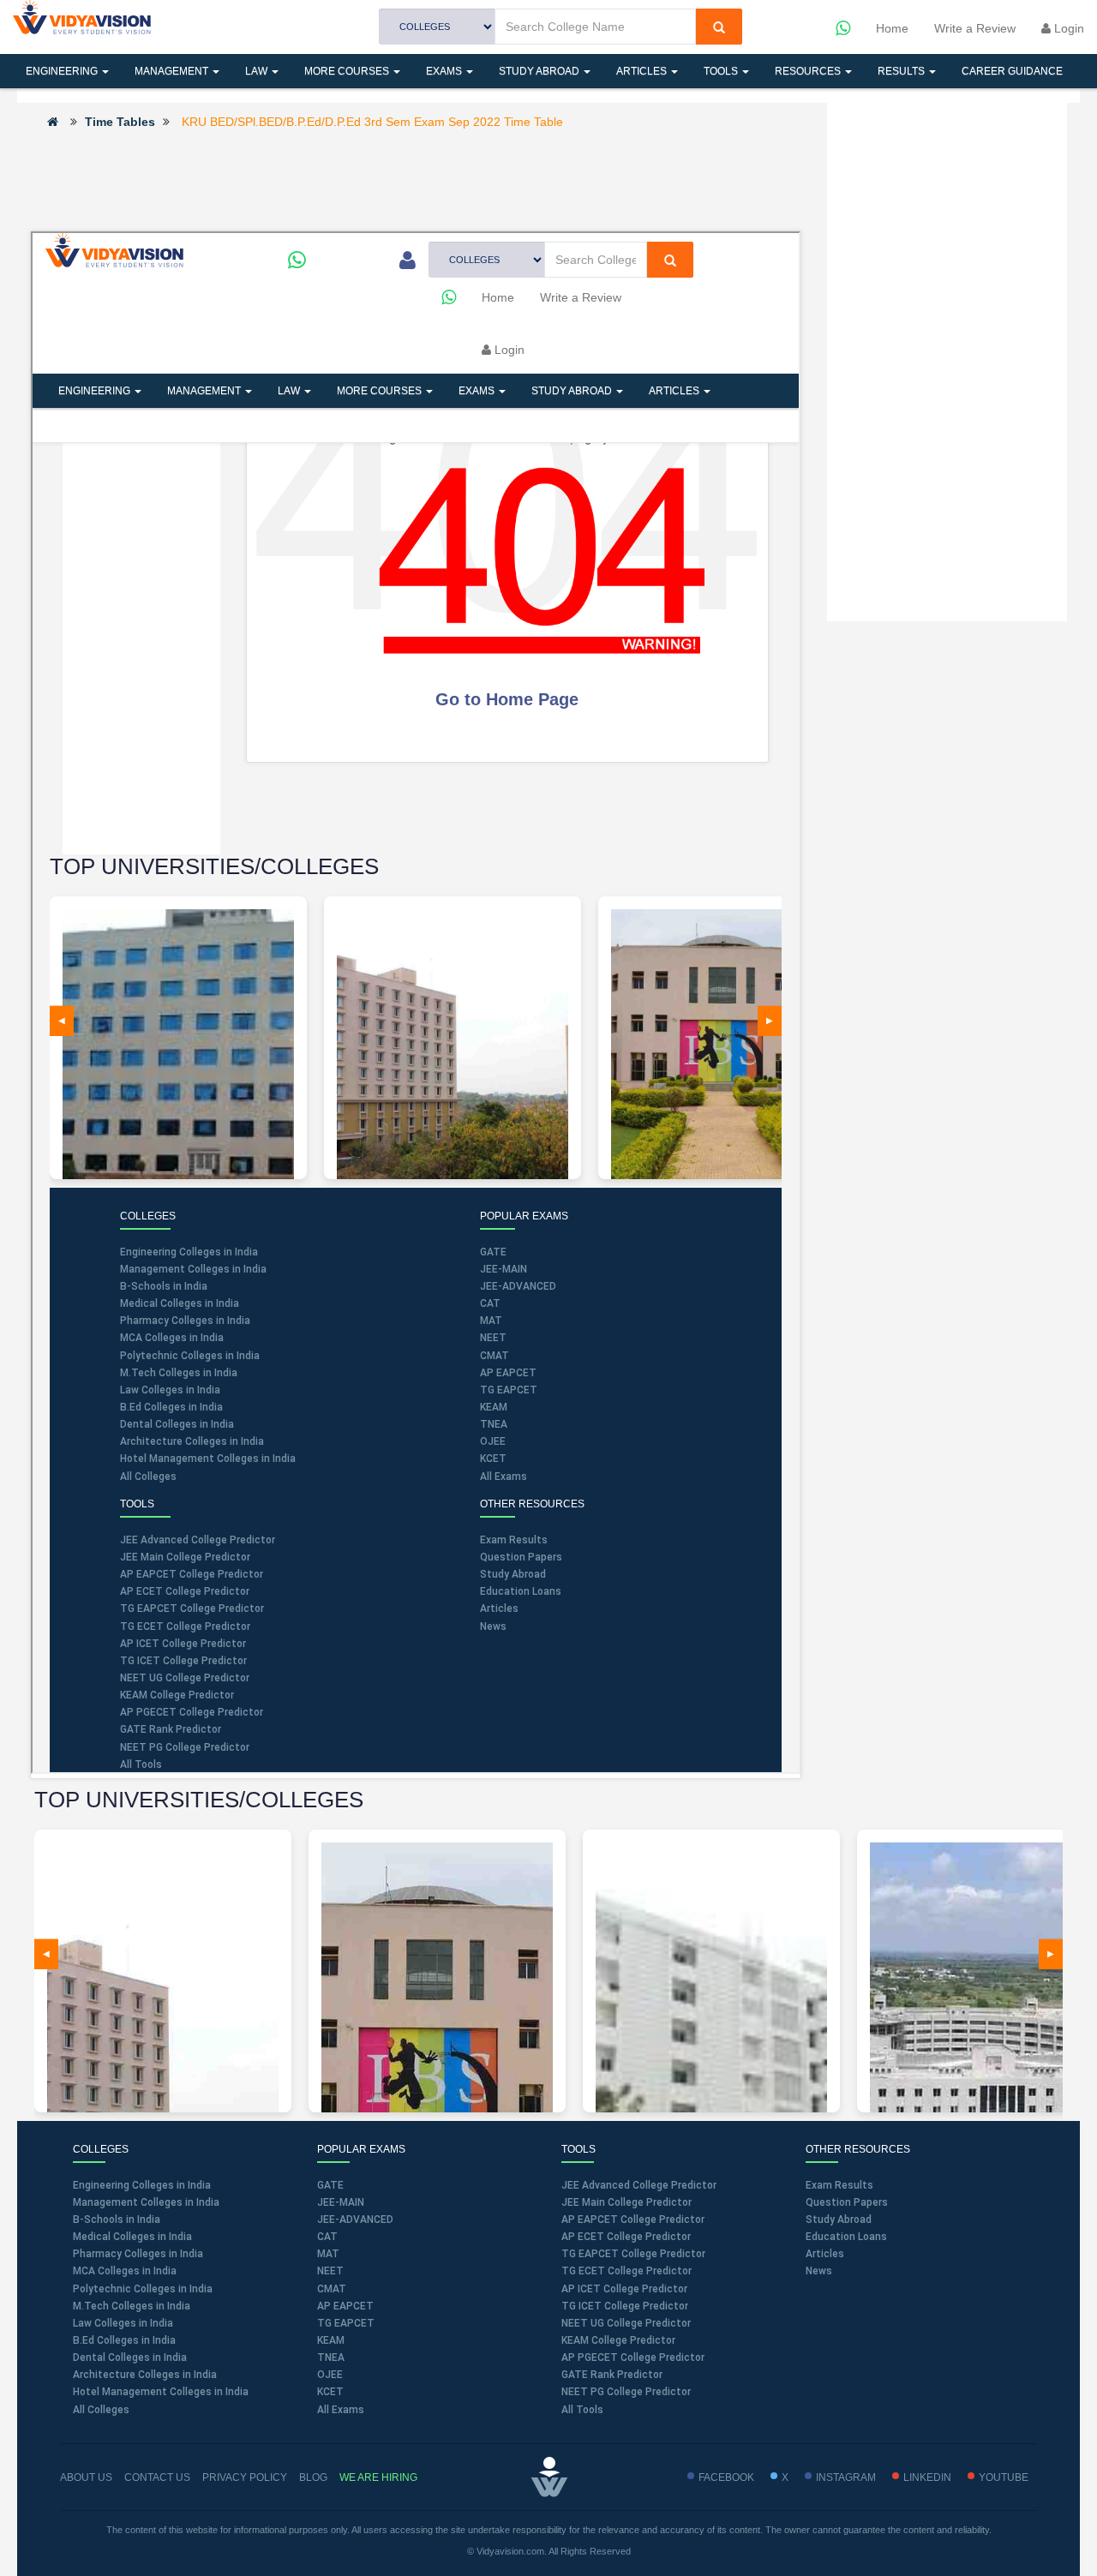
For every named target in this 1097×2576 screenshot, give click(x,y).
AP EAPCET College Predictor (633, 2220)
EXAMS (445, 71)
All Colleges (101, 2410)
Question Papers (847, 2202)
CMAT (332, 2289)
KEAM (331, 2340)
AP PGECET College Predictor (633, 2357)
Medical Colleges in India (132, 2237)
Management (173, 71)
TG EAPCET (346, 2323)
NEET (330, 2271)
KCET (330, 2392)
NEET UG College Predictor (626, 2323)
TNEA (331, 2357)
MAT (328, 2254)
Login (1067, 28)
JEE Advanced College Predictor (639, 2185)
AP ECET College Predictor (626, 2237)
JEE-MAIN (341, 2202)
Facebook (726, 2477)
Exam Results (839, 2185)
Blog (313, 2477)
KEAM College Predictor (618, 2340)
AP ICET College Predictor (624, 2289)
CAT (327, 2237)
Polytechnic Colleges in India (143, 2289)
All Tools (582, 2410)
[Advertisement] (416, 179)
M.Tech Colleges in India (132, 2306)
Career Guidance (1012, 71)
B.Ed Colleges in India (124, 2340)
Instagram (846, 2477)
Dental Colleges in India (130, 2357)
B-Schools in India (117, 2220)
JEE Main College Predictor (626, 2202)
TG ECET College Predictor (626, 2271)
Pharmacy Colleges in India (138, 2254)
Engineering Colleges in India (142, 2185)
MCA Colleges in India (125, 2271)
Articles (643, 71)
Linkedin (927, 2477)
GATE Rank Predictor (612, 2375)
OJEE (330, 2375)
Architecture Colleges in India (145, 2375)
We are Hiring (378, 2477)
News (819, 2271)
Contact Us (157, 2477)
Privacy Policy (245, 2477)
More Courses (348, 71)
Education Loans (846, 2237)
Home (892, 28)
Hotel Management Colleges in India (161, 2392)
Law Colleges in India (123, 2323)
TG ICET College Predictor (625, 2306)
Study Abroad (540, 71)
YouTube (1004, 2477)
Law (258, 71)
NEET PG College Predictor (626, 2392)
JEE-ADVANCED (355, 2220)
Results (902, 71)
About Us (86, 2477)
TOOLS (722, 71)
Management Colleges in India (146, 2202)
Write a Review (975, 28)
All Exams (341, 2410)
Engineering (63, 71)
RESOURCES (809, 71)
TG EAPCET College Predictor (633, 2254)
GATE (330, 2185)
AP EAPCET (345, 2306)
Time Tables (120, 122)
